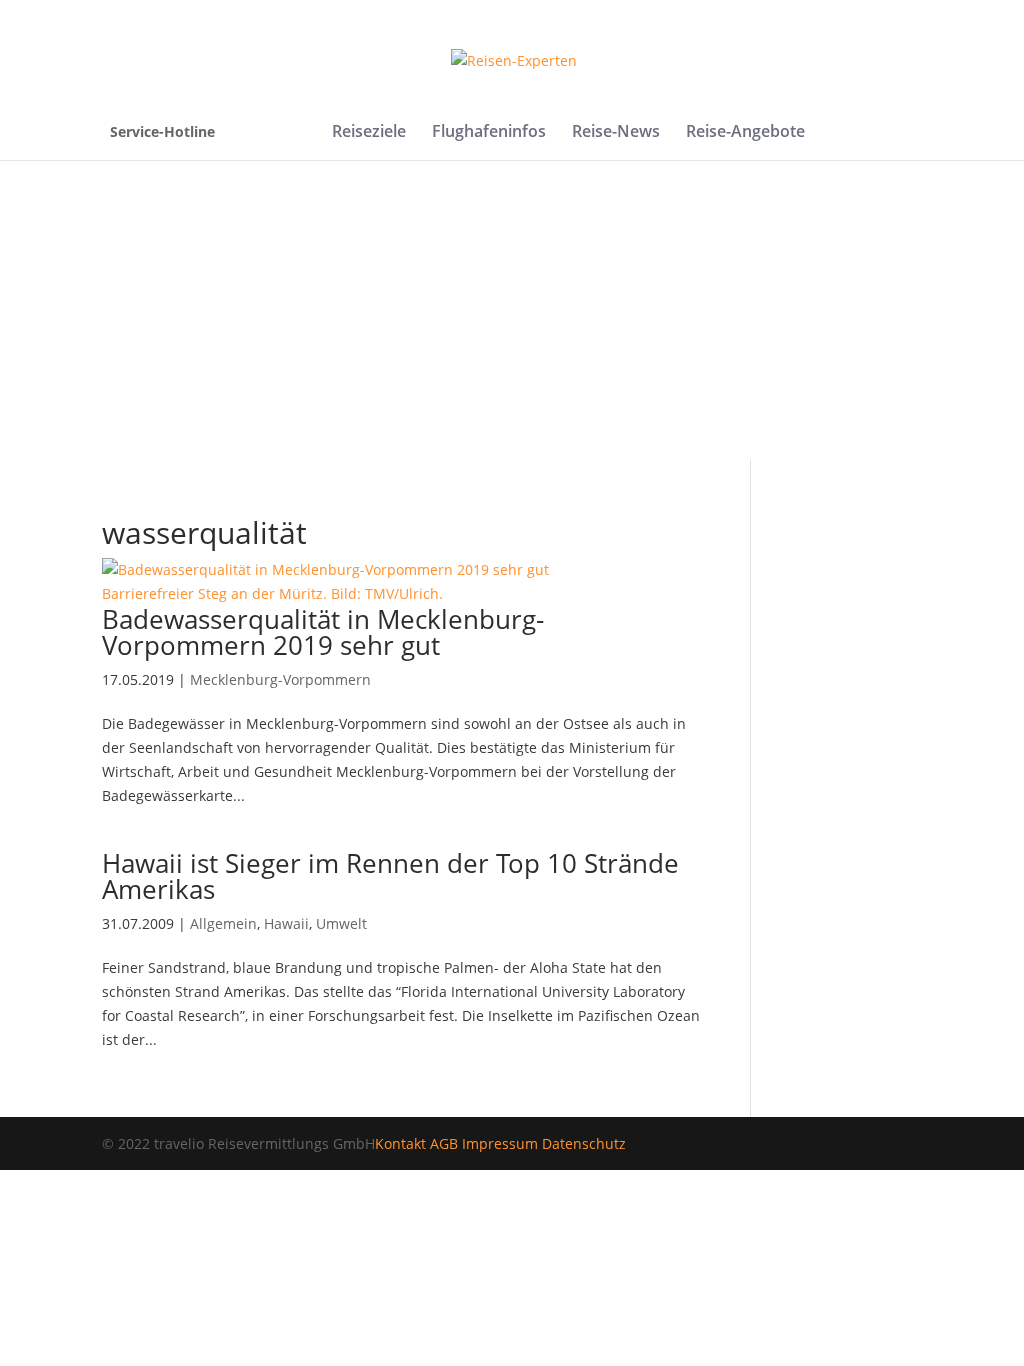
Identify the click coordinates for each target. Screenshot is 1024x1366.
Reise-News (616, 133)
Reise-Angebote (745, 133)
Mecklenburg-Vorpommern (280, 679)
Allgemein (223, 923)
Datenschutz (584, 1143)
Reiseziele (369, 133)
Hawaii (286, 923)
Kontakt (400, 1143)
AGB (444, 1143)
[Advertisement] (512, 310)
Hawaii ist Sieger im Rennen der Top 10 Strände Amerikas (390, 876)
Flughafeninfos (489, 133)
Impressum (500, 1143)
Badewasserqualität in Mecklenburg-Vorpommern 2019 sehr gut (323, 632)
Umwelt (341, 923)
